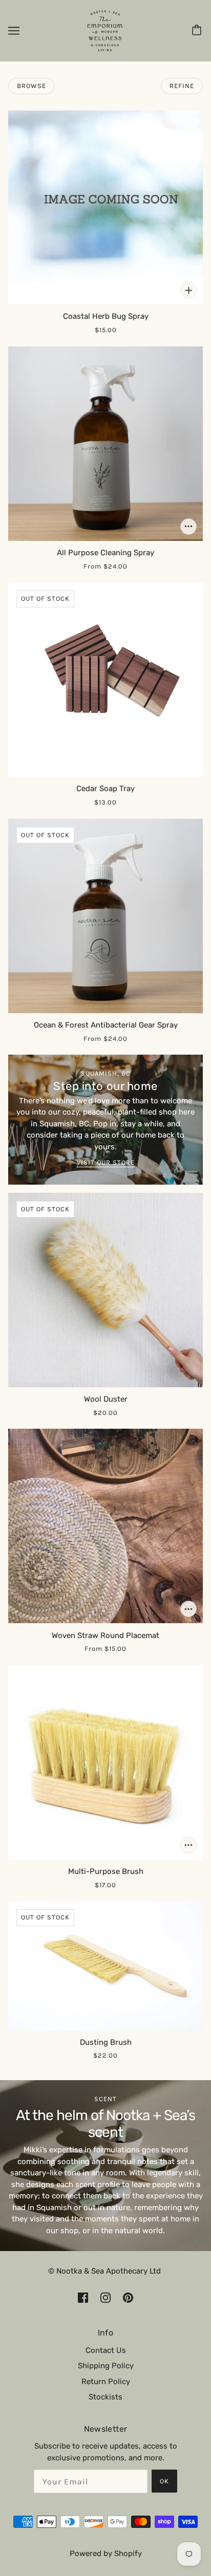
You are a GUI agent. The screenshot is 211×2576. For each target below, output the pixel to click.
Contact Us (106, 2350)
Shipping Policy (106, 2366)
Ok (164, 2481)
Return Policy (106, 2382)
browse (31, 86)
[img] (83, 2297)
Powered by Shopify (106, 2553)
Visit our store (106, 1163)
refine (182, 86)
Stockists (105, 2397)
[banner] (105, 30)
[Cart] (198, 31)
